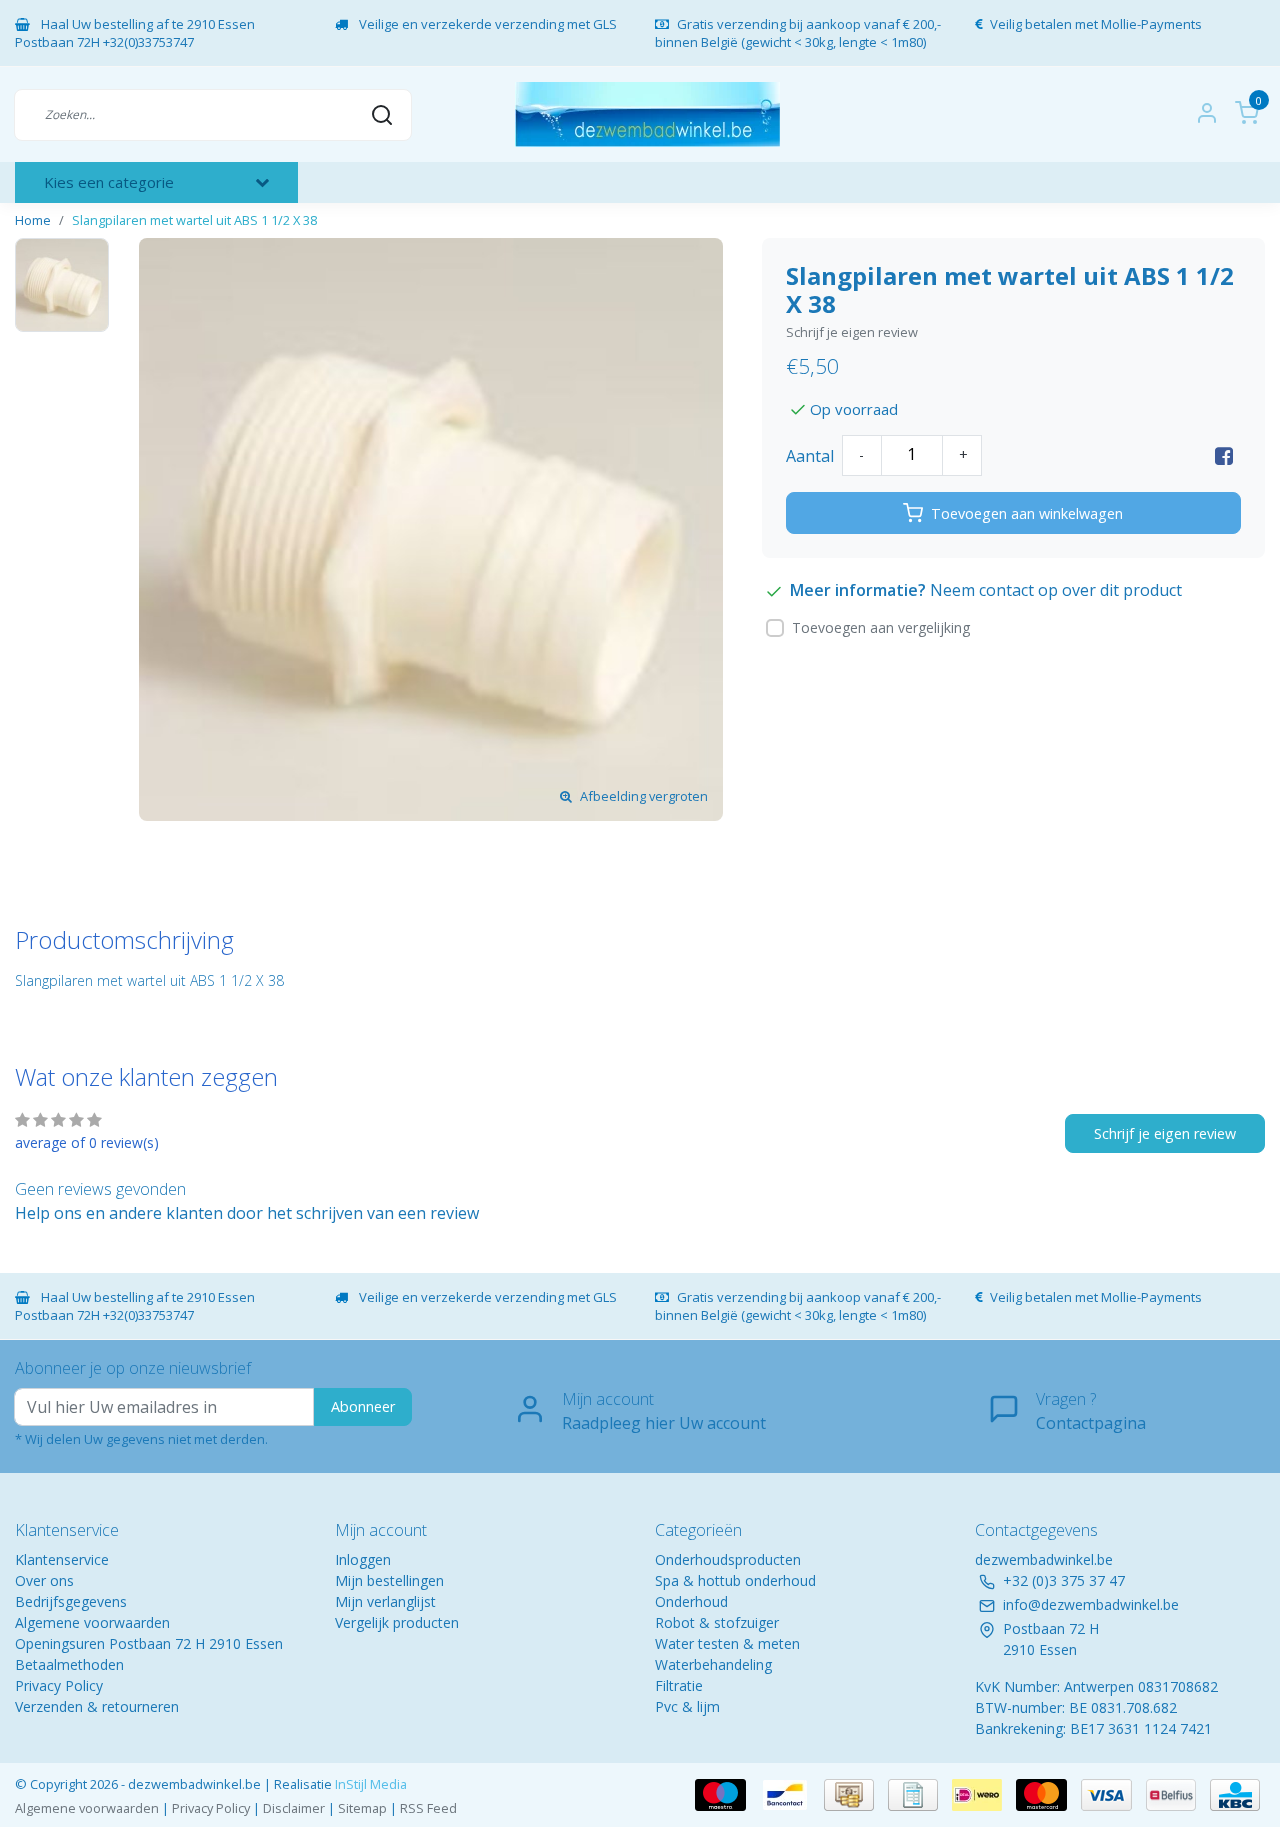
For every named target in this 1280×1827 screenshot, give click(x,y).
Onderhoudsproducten (728, 1559)
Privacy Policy (59, 1685)
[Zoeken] (382, 114)
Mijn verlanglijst (385, 1601)
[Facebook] (1224, 456)
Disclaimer (294, 1808)
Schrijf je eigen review (852, 332)
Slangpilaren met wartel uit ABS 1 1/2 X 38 (194, 220)
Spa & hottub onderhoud (735, 1580)
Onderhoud (691, 1601)
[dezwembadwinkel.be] (647, 114)
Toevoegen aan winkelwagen (1027, 513)
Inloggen (363, 1559)
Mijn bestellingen (389, 1580)
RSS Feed (428, 1808)
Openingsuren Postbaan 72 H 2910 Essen (149, 1643)
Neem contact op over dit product (1056, 590)
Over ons (44, 1580)
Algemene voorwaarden (92, 1622)
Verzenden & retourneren (97, 1706)
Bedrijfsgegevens (71, 1601)
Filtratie (679, 1685)
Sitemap (362, 1808)
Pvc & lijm (687, 1706)
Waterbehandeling (713, 1664)
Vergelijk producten (397, 1622)
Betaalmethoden (69, 1664)
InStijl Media (369, 1784)
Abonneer (363, 1406)
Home (33, 220)
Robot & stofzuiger (717, 1622)
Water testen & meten (727, 1643)
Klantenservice (62, 1559)
